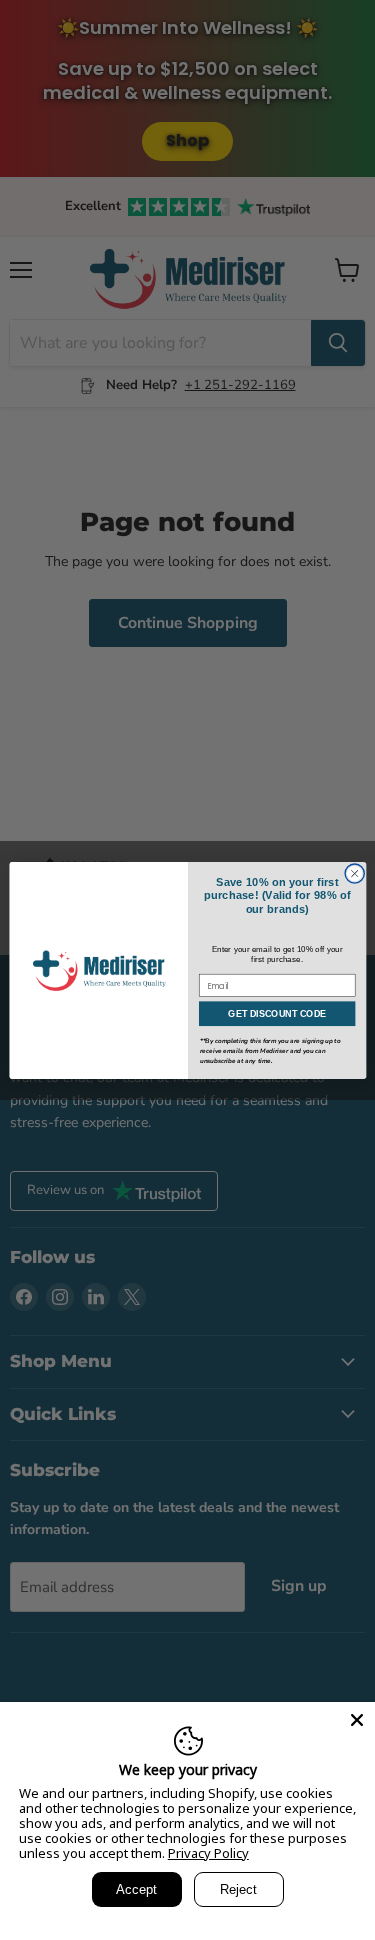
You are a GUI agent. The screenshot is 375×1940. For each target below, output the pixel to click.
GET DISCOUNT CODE (276, 1013)
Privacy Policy (208, 1853)
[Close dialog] (354, 873)
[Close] (357, 1720)
